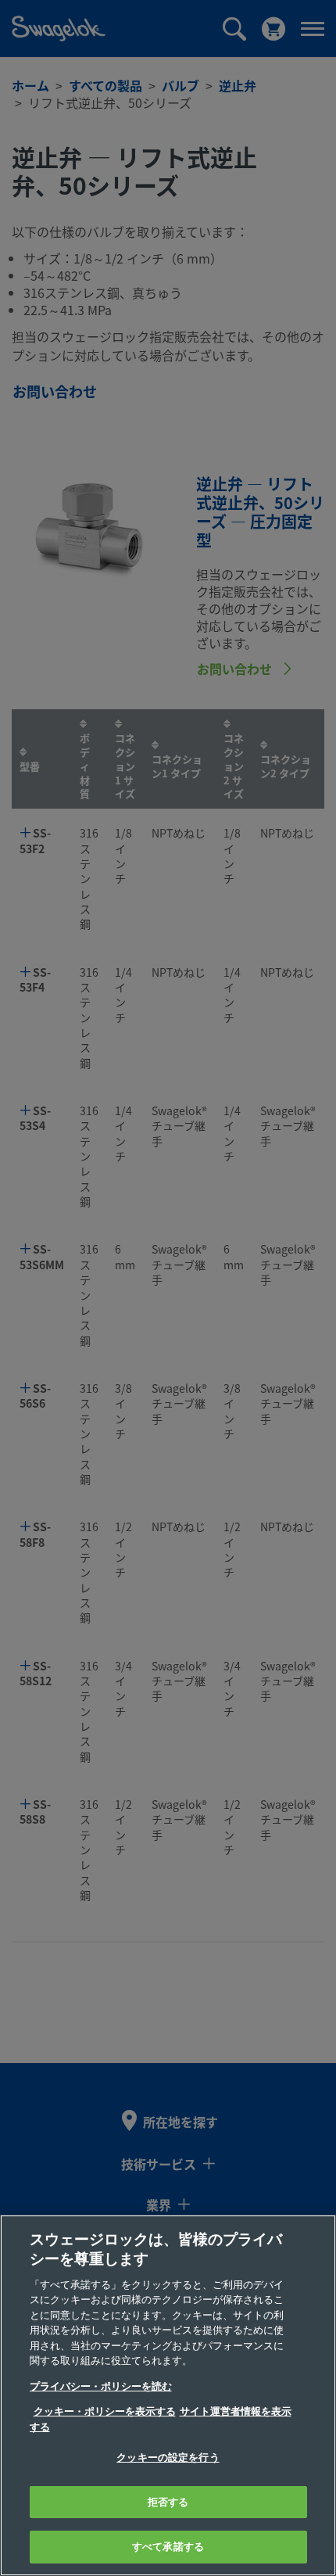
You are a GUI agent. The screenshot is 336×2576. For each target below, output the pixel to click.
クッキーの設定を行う (168, 2458)
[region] (168, 2395)
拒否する (168, 2502)
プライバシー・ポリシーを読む (101, 2386)
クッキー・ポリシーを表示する (105, 2411)
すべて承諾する (168, 2547)
